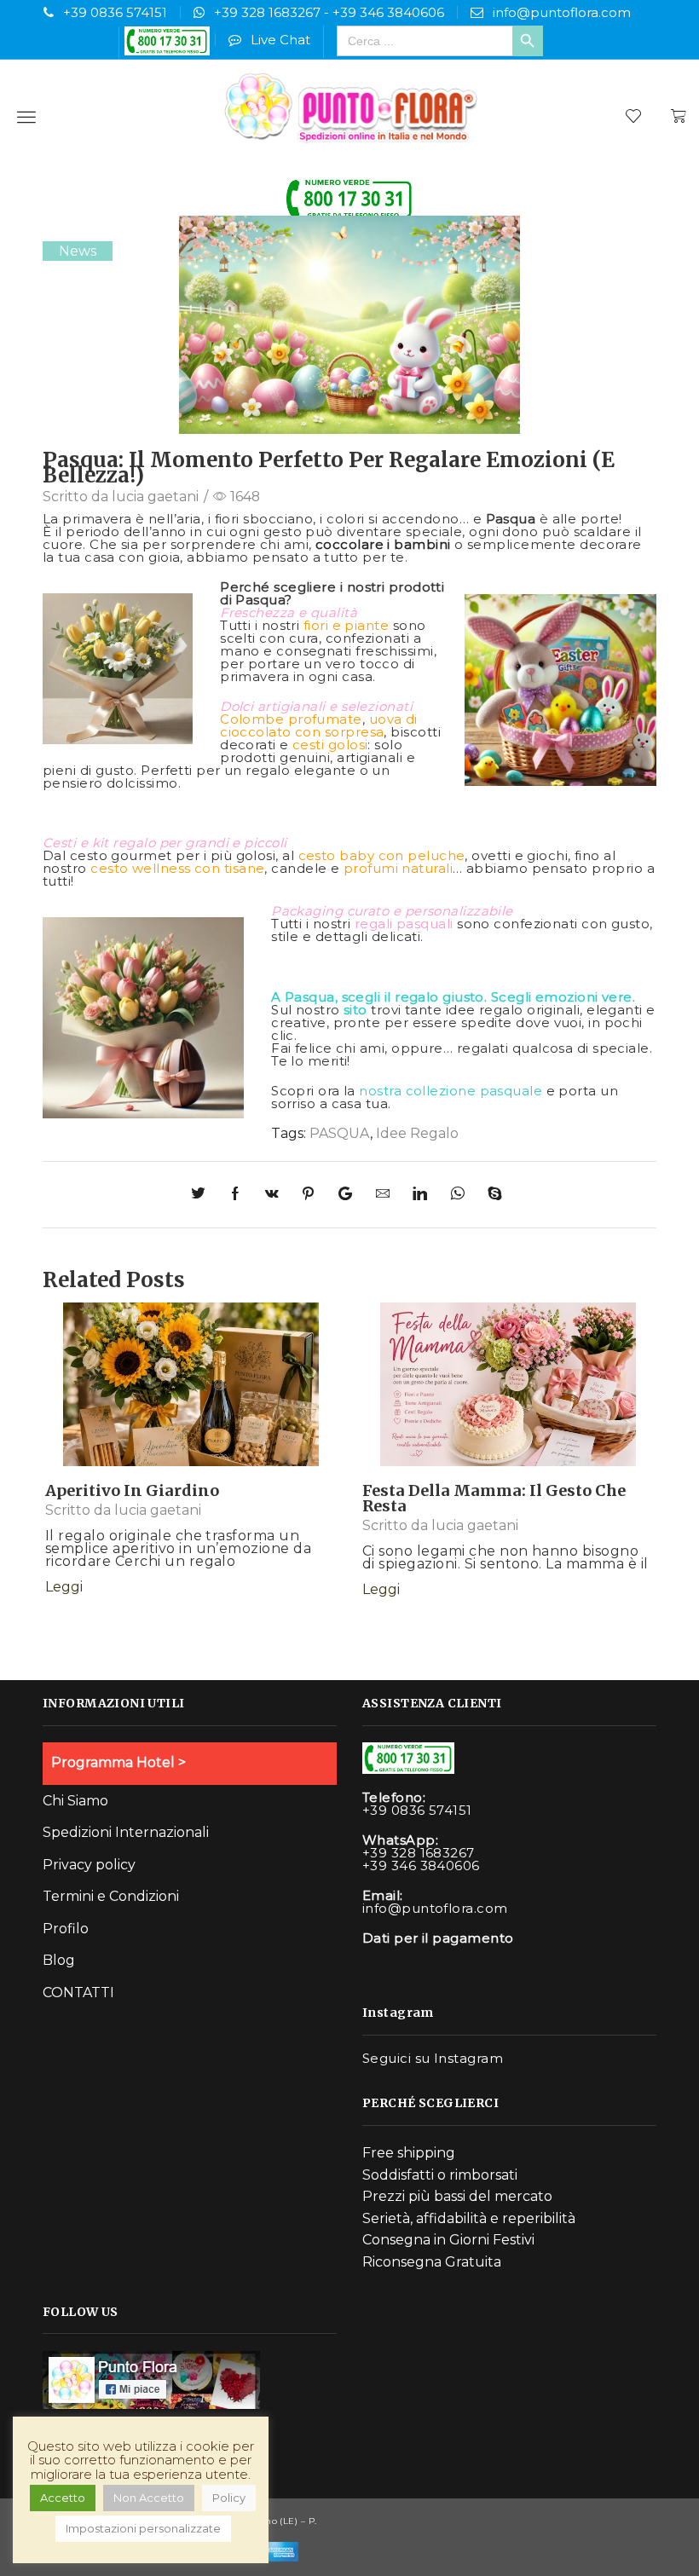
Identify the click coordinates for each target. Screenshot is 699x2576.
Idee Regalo (417, 1133)
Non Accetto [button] (149, 2498)
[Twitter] (205, 1195)
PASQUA (340, 1133)
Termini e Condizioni (111, 1896)
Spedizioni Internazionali (126, 1832)
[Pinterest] (311, 1195)
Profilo (66, 1929)
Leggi (191, 1399)
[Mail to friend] (386, 1195)
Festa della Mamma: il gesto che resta (494, 1498)
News (78, 251)
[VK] (275, 1195)
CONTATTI (78, 1993)
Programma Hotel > (118, 1762)
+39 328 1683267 (267, 12)
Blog (59, 1960)
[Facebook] (238, 1195)
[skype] (494, 1195)
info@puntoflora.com (562, 12)
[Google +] (348, 1195)
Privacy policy (89, 1865)
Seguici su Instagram (433, 2058)
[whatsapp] (460, 1195)
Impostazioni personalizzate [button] (143, 2528)
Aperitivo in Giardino (132, 1490)
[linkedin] (423, 1195)
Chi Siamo (75, 1801)
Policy (229, 2498)
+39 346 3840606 (388, 12)
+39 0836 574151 (115, 12)
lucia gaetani (155, 497)
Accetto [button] (63, 2498)
